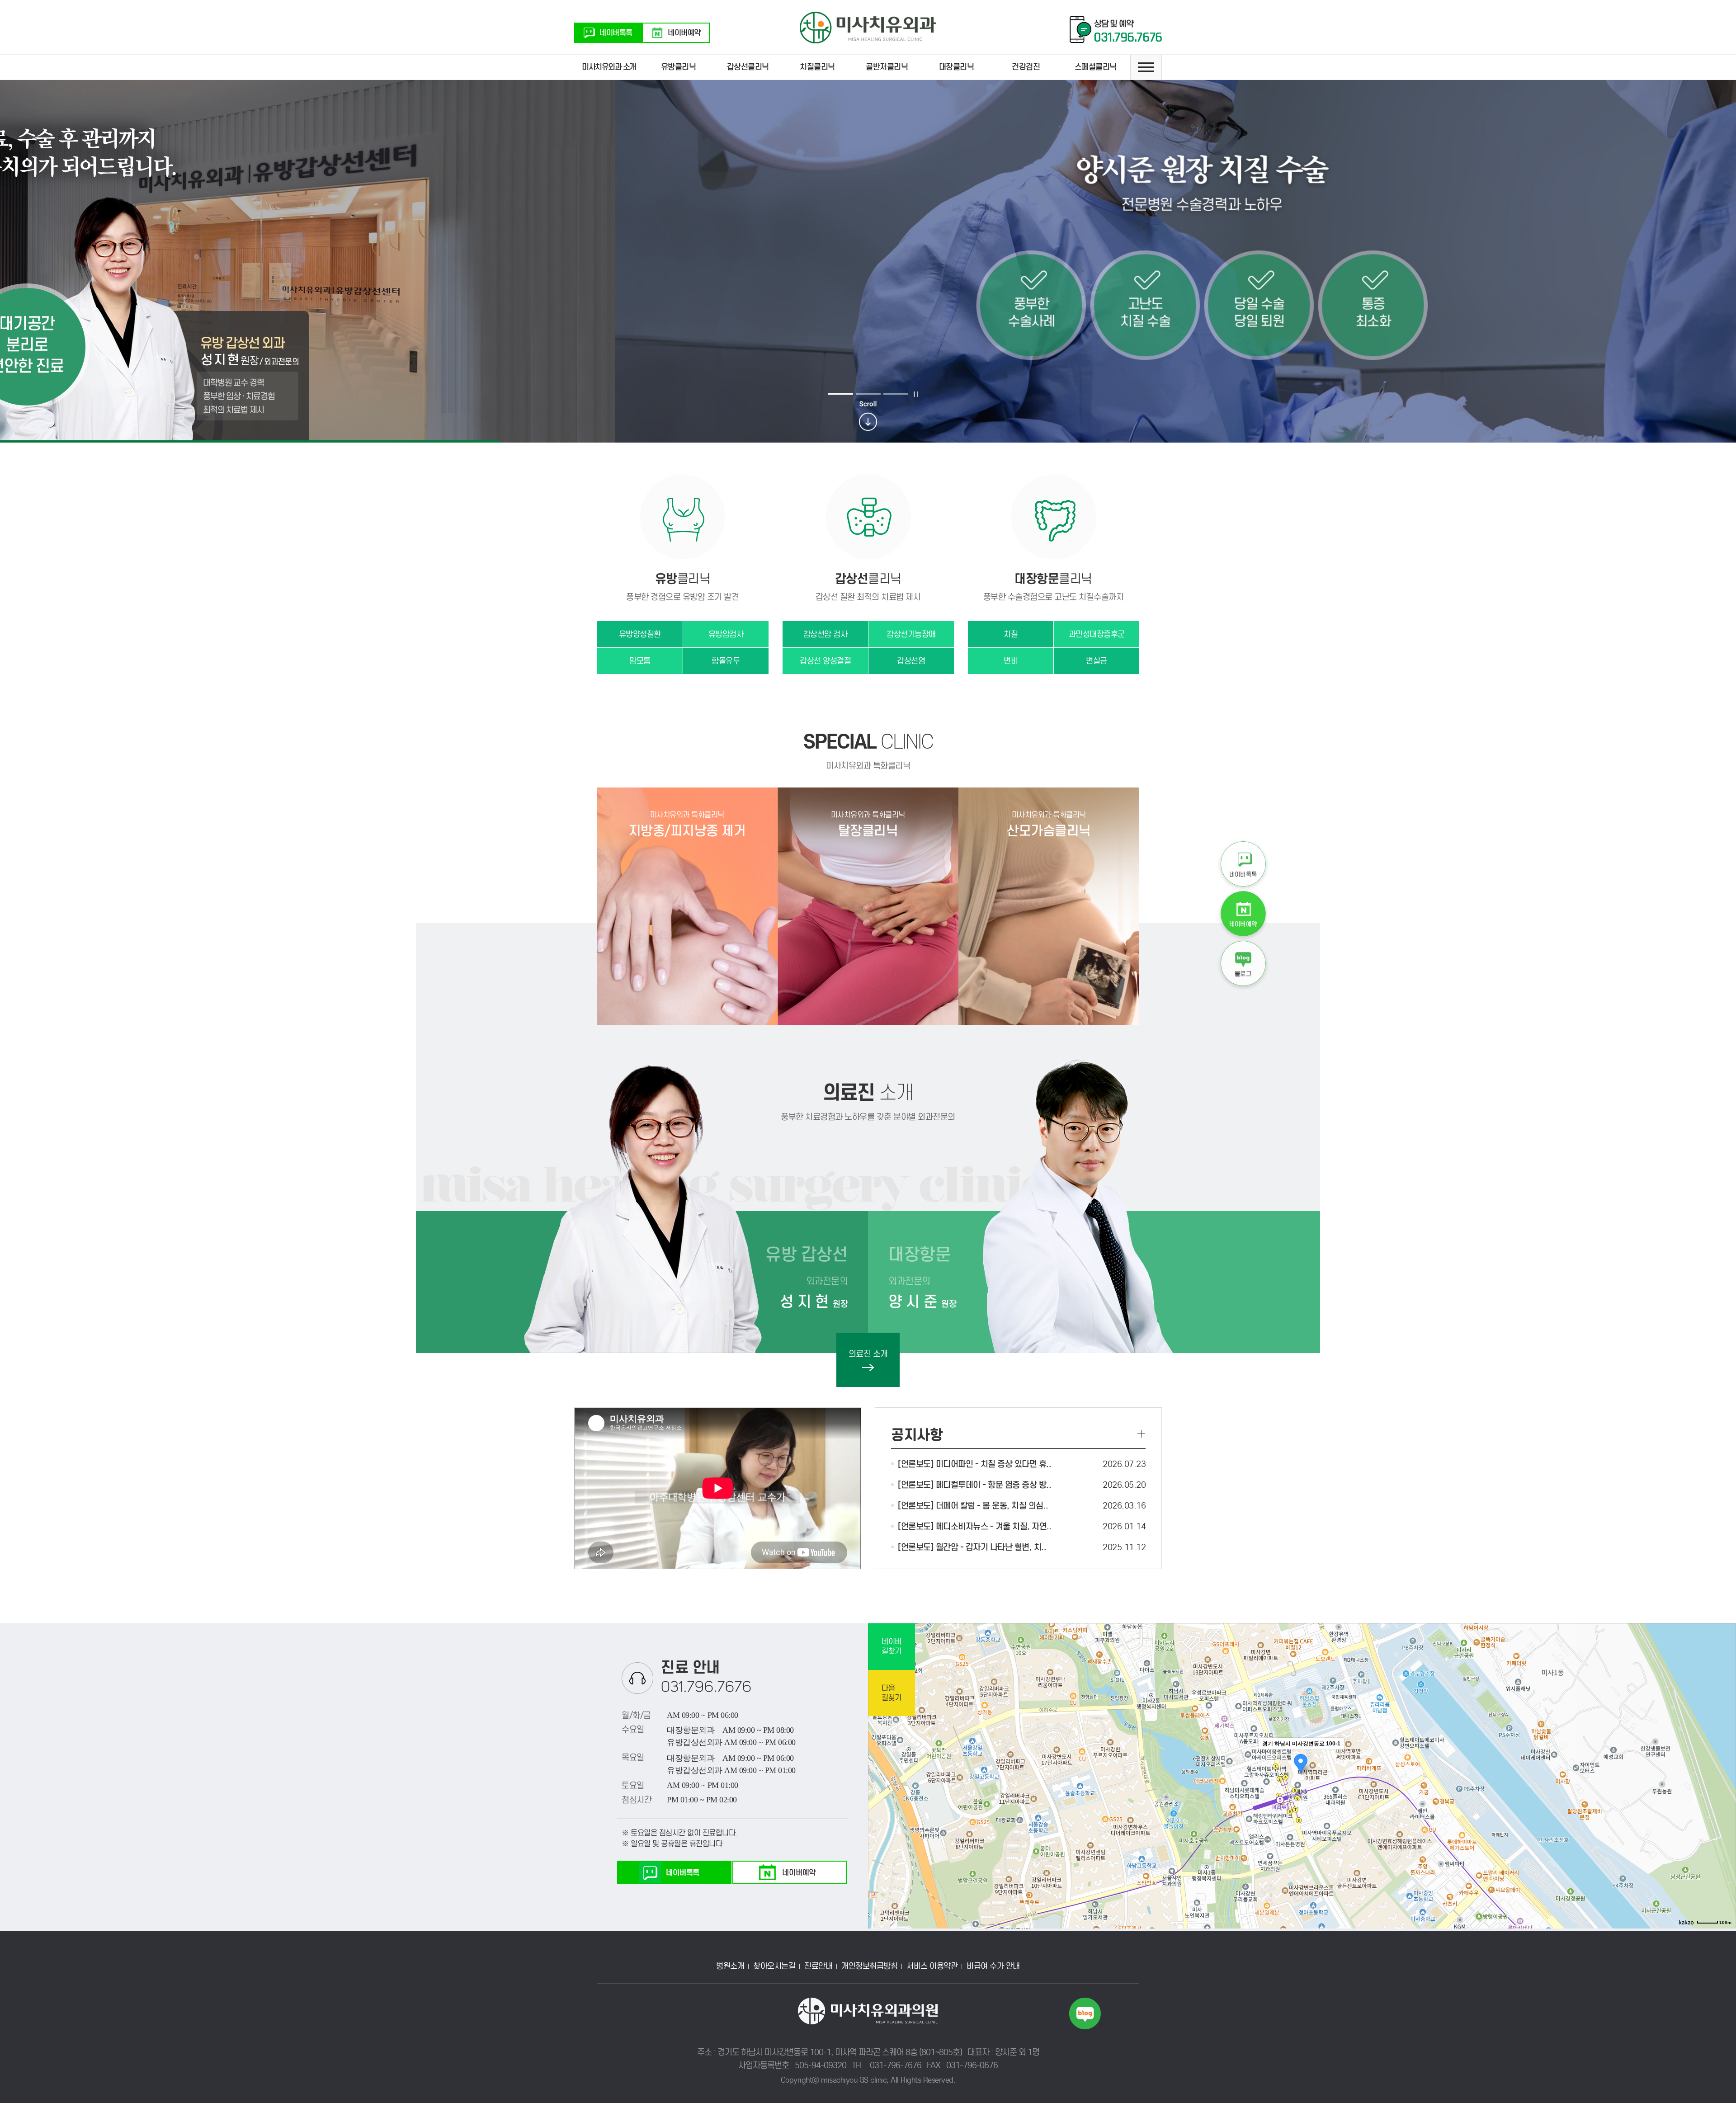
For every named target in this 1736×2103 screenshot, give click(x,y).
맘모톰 (640, 661)
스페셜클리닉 (1096, 67)
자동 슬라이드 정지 (916, 394)
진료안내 (818, 1966)
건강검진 (1026, 67)
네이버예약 (684, 33)
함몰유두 (726, 661)
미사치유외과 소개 (609, 67)
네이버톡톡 (616, 33)
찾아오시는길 (774, 1966)
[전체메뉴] (1146, 67)
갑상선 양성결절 (825, 661)
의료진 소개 (868, 1354)
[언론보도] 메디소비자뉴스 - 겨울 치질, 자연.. (975, 1526)
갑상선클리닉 (748, 67)
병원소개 (730, 1966)
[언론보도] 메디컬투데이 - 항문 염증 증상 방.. (974, 1485)
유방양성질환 (640, 634)
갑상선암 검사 (826, 634)
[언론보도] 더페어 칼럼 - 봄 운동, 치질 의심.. (973, 1506)
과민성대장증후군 (1097, 634)
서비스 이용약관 (932, 1966)
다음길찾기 (892, 1693)
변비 (1011, 661)
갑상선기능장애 (911, 634)
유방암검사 (726, 634)
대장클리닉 (957, 67)
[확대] (1725, 1760)
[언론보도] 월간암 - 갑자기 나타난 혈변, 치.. (972, 1547)
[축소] (1725, 1775)
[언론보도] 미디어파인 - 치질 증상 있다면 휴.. (974, 1464)
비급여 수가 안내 (993, 1966)
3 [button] (896, 394)
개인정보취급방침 (869, 1966)
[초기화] (1725, 1792)
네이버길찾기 (892, 1646)
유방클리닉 (679, 67)
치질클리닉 (817, 67)
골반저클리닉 (887, 67)
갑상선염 (911, 661)
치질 (1011, 634)
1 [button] (841, 394)
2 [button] (868, 394)
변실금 (1097, 661)
